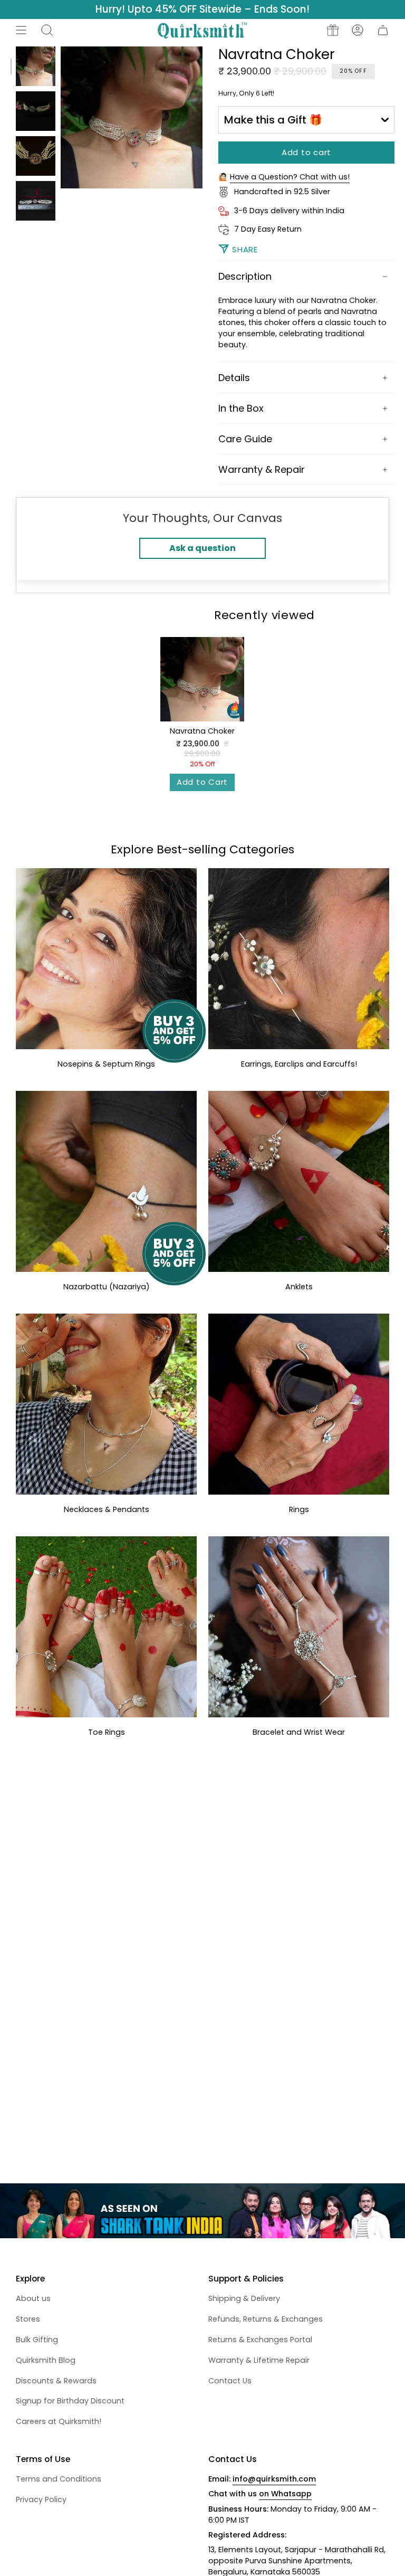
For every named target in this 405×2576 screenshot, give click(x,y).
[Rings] (299, 1404)
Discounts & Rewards (56, 2381)
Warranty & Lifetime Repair (259, 2360)
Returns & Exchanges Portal (260, 2340)
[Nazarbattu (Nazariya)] (106, 1181)
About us (33, 2298)
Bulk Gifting (37, 2340)
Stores (28, 2319)
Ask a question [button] (202, 548)
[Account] (358, 30)
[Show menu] (21, 30)
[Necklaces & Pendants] (106, 1404)
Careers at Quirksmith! (59, 2421)
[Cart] (383, 30)
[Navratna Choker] (202, 679)
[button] (47, 30)
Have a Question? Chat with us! (290, 177)
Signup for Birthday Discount (70, 2401)
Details (234, 378)
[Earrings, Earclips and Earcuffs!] (299, 959)
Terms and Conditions (59, 2479)
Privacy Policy (41, 2499)
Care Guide (245, 439)
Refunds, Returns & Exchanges (266, 2319)
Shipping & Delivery (244, 2298)
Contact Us (230, 2381)
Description (245, 276)
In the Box (241, 408)
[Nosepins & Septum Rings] (106, 959)
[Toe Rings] (106, 1627)
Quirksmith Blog (46, 2360)
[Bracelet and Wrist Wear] (299, 1627)
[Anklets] (299, 1181)
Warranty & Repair (262, 469)
